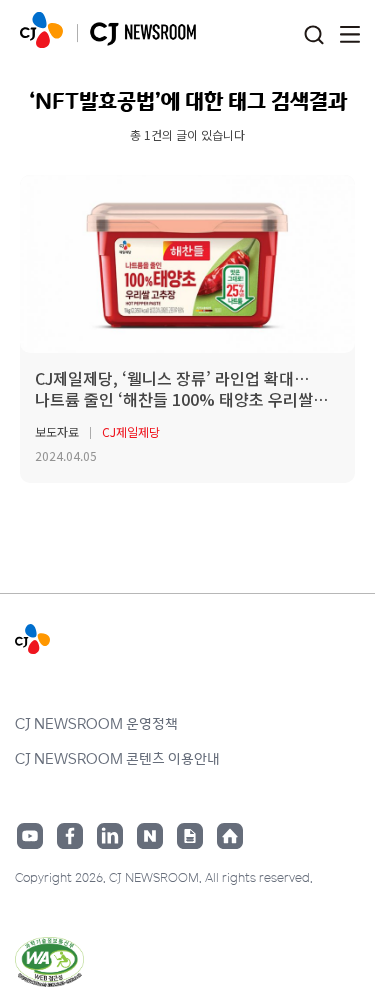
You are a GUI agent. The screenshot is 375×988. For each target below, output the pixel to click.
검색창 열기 (313, 35)
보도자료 (57, 431)
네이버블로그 (150, 836)
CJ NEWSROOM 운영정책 (96, 723)
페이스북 (70, 836)
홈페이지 (230, 836)
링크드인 (110, 836)
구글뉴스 (190, 836)
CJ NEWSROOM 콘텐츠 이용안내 (117, 758)
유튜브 (30, 836)
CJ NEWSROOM (41, 30)
